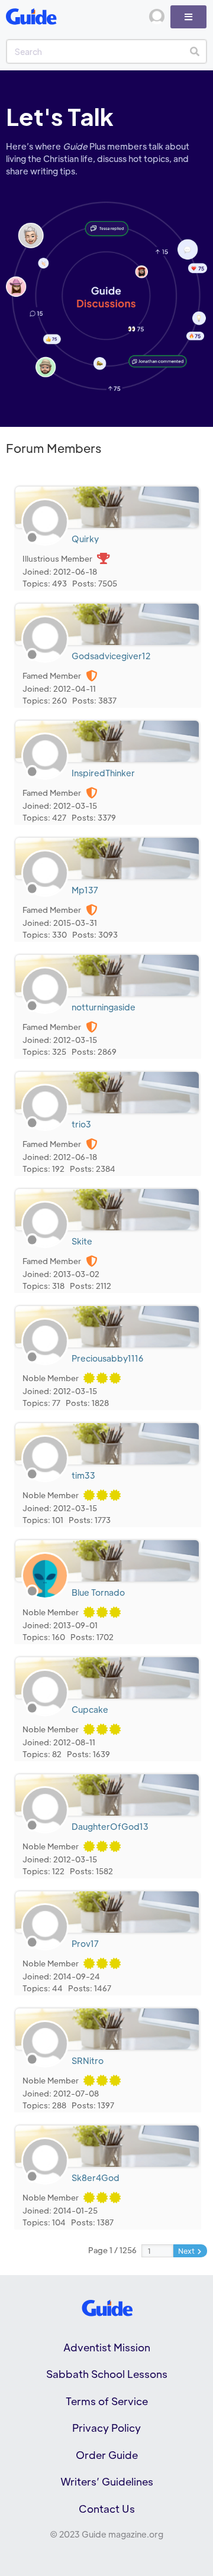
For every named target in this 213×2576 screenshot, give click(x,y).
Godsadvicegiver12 (111, 656)
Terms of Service (107, 2401)
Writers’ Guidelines (107, 2481)
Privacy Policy (106, 2428)
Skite (82, 1241)
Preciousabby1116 (107, 1358)
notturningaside (104, 1007)
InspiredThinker (103, 773)
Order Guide (107, 2455)
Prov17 (85, 1943)
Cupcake (90, 1709)
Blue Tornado (98, 1592)
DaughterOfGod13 (110, 1826)
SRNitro (88, 2060)
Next (187, 2251)
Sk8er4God (96, 2178)
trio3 (81, 1124)
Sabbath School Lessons (107, 2374)
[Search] (194, 51)
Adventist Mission (107, 2347)
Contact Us (107, 2509)
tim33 (83, 1475)
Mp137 (85, 890)
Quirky (85, 539)
